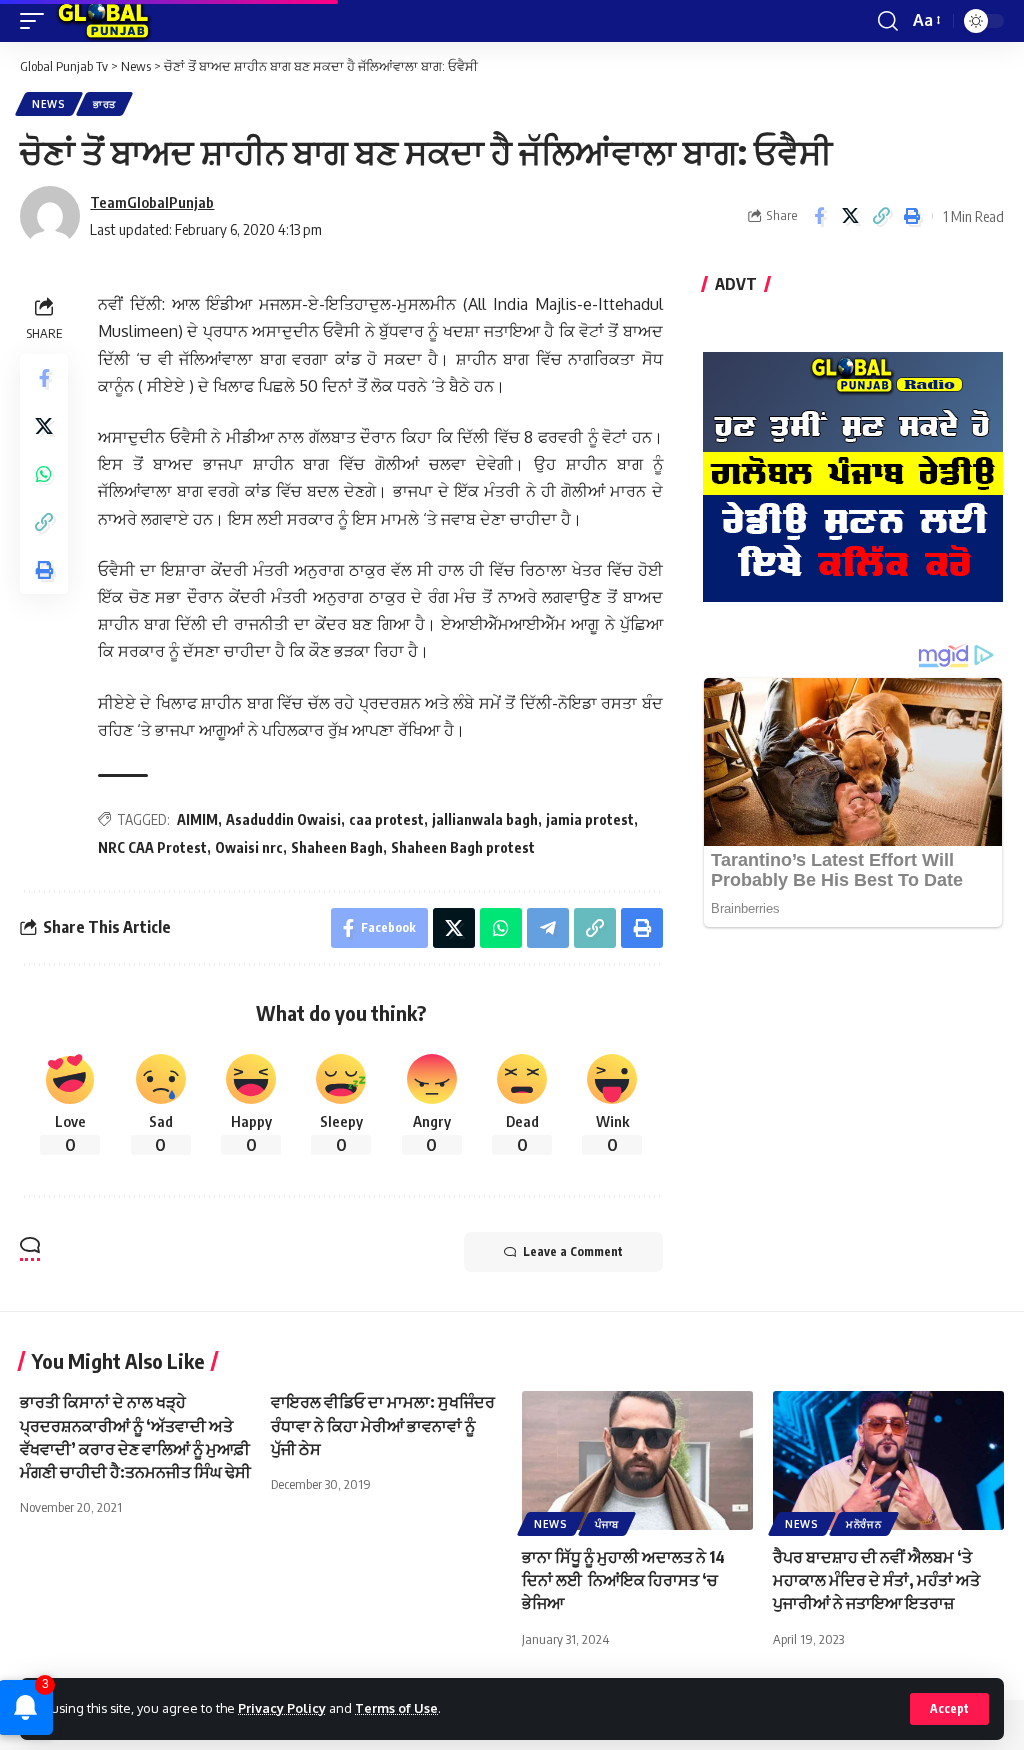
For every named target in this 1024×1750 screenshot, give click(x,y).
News (49, 104)
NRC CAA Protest (152, 847)
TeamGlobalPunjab (152, 202)
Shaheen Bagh (337, 847)
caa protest (386, 819)
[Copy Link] (881, 216)
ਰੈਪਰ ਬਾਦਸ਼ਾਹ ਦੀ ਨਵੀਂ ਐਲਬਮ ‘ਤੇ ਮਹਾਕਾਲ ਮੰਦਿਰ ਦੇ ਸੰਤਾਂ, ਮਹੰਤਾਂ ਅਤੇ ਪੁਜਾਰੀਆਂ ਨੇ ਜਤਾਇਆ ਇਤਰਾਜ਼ (876, 1580)
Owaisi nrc (249, 847)
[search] (888, 21)
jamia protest (590, 819)
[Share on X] (850, 216)
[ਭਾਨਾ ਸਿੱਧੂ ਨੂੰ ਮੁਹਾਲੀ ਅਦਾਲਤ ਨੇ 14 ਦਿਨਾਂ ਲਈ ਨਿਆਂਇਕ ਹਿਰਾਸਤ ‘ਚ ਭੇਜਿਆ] (637, 1460)
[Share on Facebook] (819, 216)
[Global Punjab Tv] (103, 21)
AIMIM (197, 819)
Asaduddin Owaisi (283, 819)
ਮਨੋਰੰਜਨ (864, 1524)
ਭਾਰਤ (104, 104)
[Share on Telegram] (548, 928)
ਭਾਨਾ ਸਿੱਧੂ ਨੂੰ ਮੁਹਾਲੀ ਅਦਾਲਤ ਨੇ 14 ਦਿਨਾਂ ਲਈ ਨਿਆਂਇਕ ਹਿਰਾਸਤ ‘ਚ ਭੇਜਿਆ (623, 1580)
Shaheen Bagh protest (463, 847)
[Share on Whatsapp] (44, 474)
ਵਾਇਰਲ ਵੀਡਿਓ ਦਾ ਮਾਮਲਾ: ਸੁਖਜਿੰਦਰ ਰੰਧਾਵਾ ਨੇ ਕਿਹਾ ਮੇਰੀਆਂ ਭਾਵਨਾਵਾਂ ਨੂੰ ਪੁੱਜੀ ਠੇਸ (383, 1425)
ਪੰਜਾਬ (607, 1524)
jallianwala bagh (485, 819)
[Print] (912, 216)
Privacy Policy (282, 1708)
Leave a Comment (573, 1251)
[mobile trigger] (37, 21)
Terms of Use (396, 1708)
